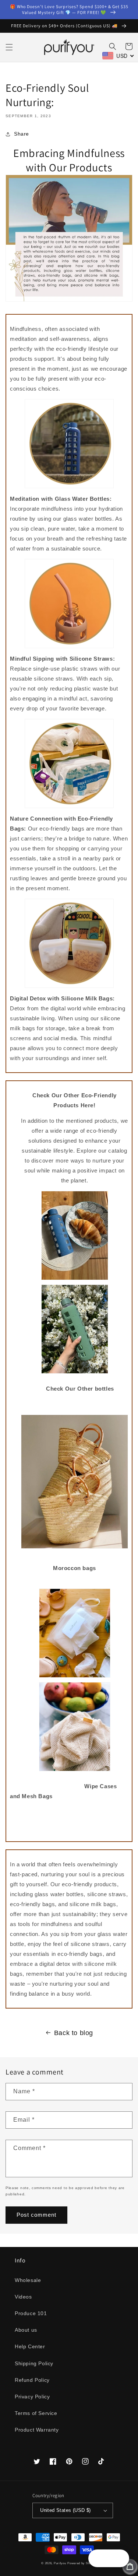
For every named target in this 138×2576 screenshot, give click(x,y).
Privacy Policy (32, 2397)
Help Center (30, 2346)
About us (26, 2330)
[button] (9, 47)
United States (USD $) (65, 2510)
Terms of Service (36, 2413)
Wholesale (28, 2280)
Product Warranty (37, 2430)
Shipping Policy (34, 2363)
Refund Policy (32, 2380)
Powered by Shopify (82, 2563)
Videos (23, 2297)
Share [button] (22, 134)
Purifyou (60, 2563)
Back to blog (74, 2033)
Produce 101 (31, 2313)
